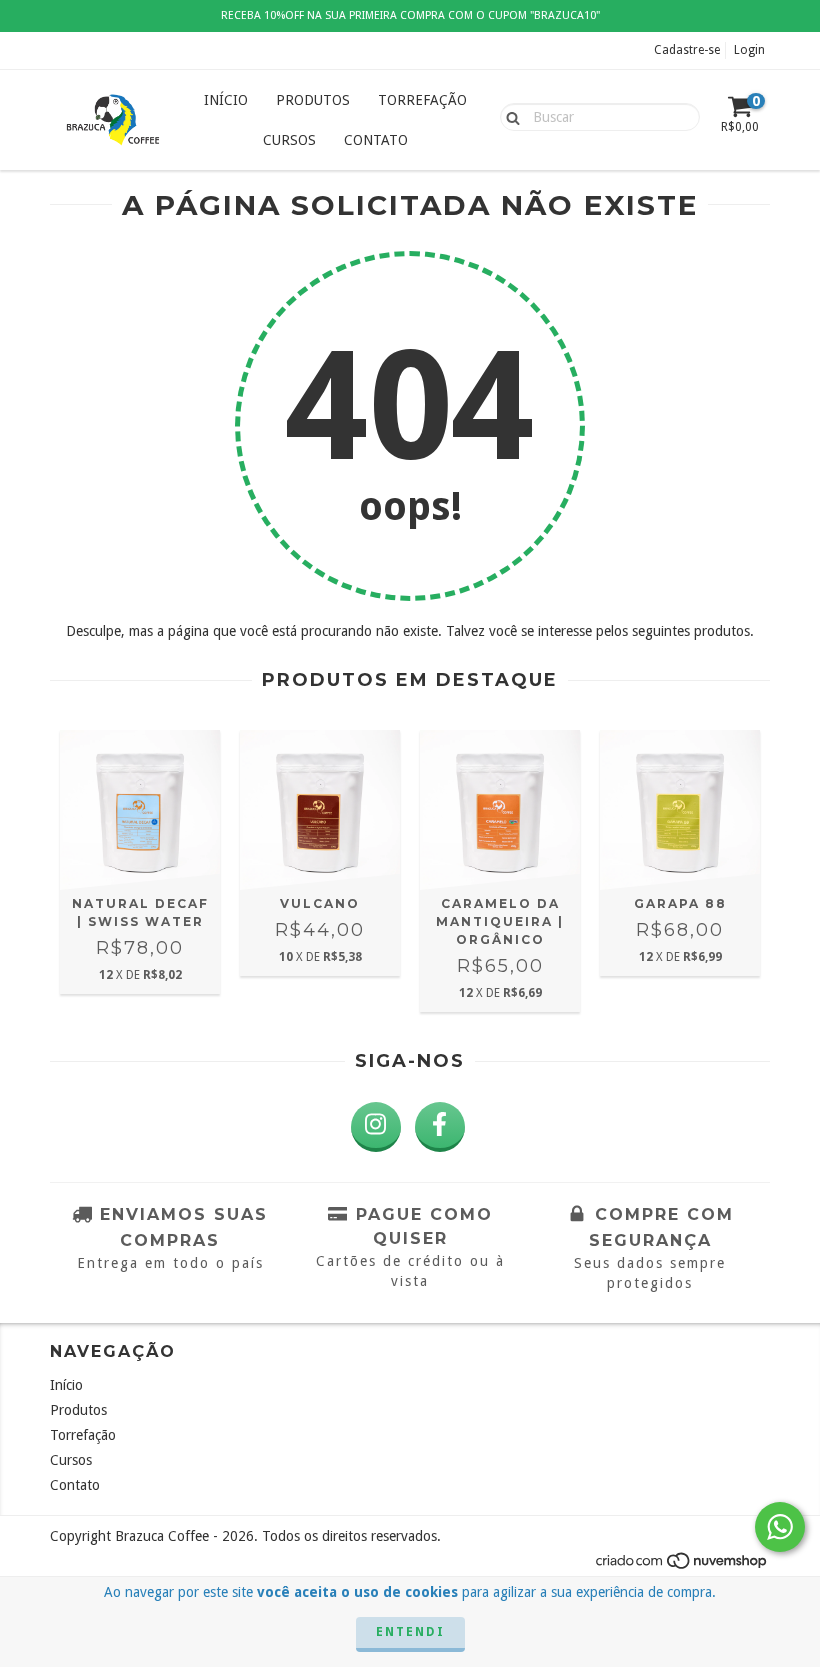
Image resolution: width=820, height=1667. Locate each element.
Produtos (313, 100)
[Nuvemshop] (682, 1567)
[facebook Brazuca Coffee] (440, 1127)
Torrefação (422, 100)
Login (749, 50)
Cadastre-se (687, 50)
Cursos (289, 140)
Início (226, 100)
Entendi (410, 1632)
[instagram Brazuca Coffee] (376, 1127)
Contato (376, 140)
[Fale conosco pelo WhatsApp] (780, 1527)
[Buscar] (508, 116)
